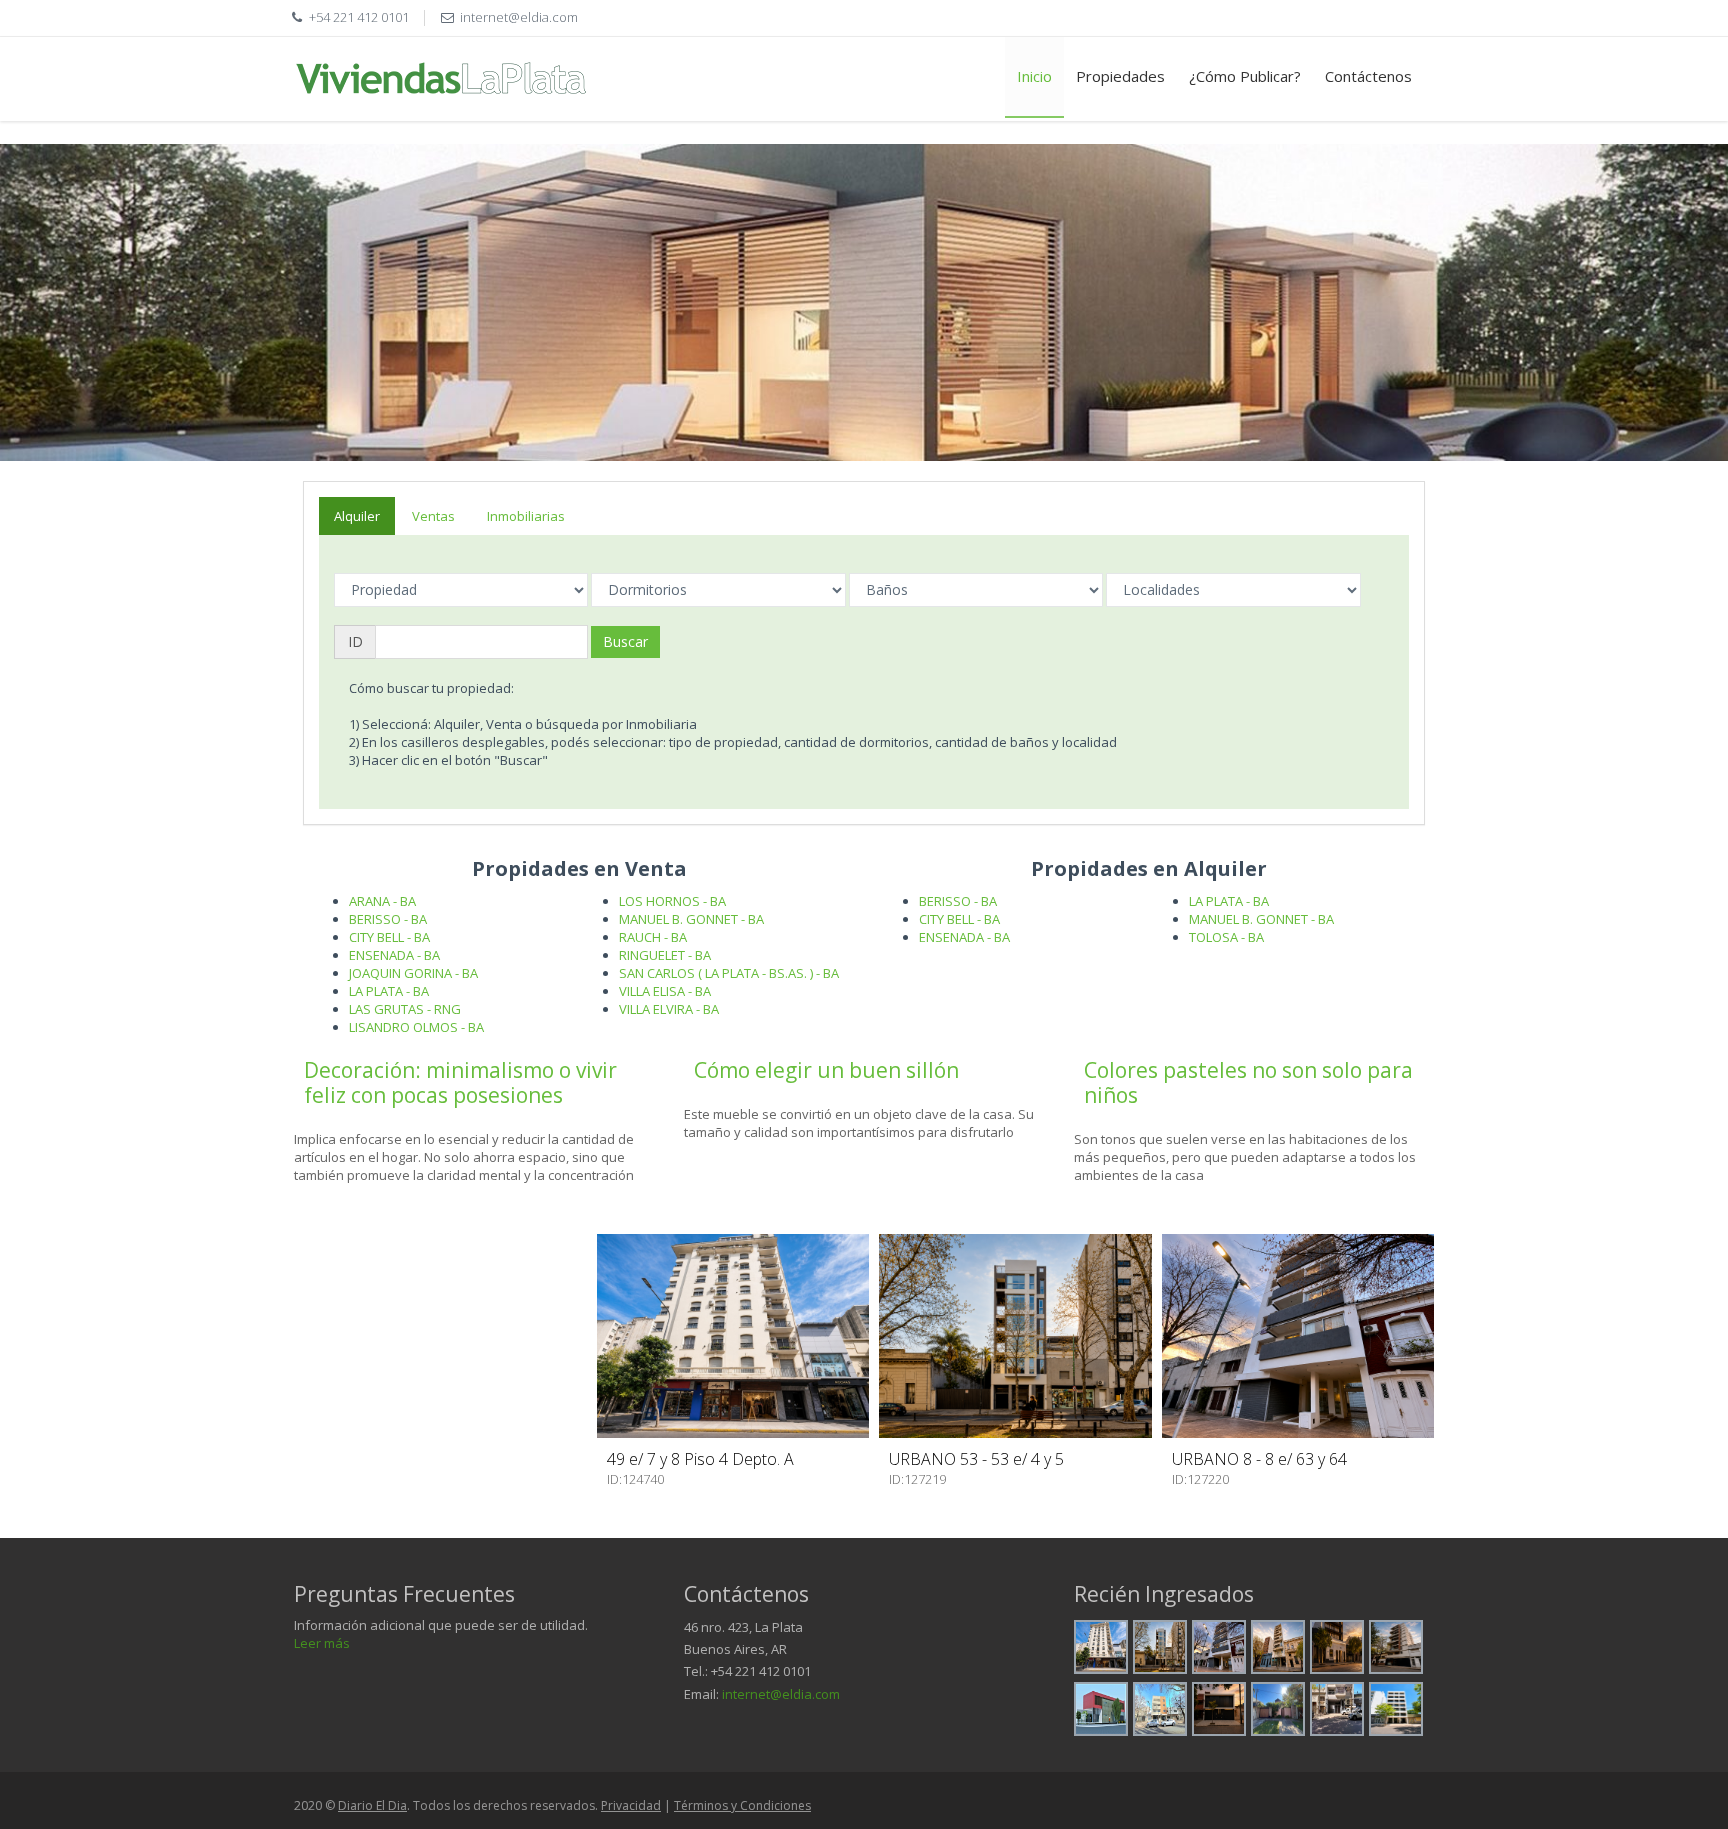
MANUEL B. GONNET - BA (691, 919)
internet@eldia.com (781, 1694)
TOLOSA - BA (1226, 937)
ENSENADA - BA (394, 955)
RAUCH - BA (653, 937)
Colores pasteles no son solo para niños (1248, 1082)
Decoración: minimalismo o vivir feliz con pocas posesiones (460, 1082)
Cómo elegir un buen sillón (826, 1070)
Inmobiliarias (526, 516)
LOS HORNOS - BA (672, 901)
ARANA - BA (382, 901)
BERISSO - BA (388, 919)
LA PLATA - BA (389, 991)
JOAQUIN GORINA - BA (413, 973)
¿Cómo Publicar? (1245, 76)
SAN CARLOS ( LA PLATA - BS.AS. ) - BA (729, 973)
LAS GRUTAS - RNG (405, 1009)
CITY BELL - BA (389, 937)
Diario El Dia (372, 1805)
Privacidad (631, 1805)
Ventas (433, 516)
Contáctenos (1368, 76)
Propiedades (1120, 76)
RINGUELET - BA (665, 955)
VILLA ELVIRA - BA (669, 1009)
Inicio (1034, 76)
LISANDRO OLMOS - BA (416, 1027)
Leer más (322, 1643)
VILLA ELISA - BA (665, 991)
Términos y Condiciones (742, 1805)
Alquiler (357, 516)
